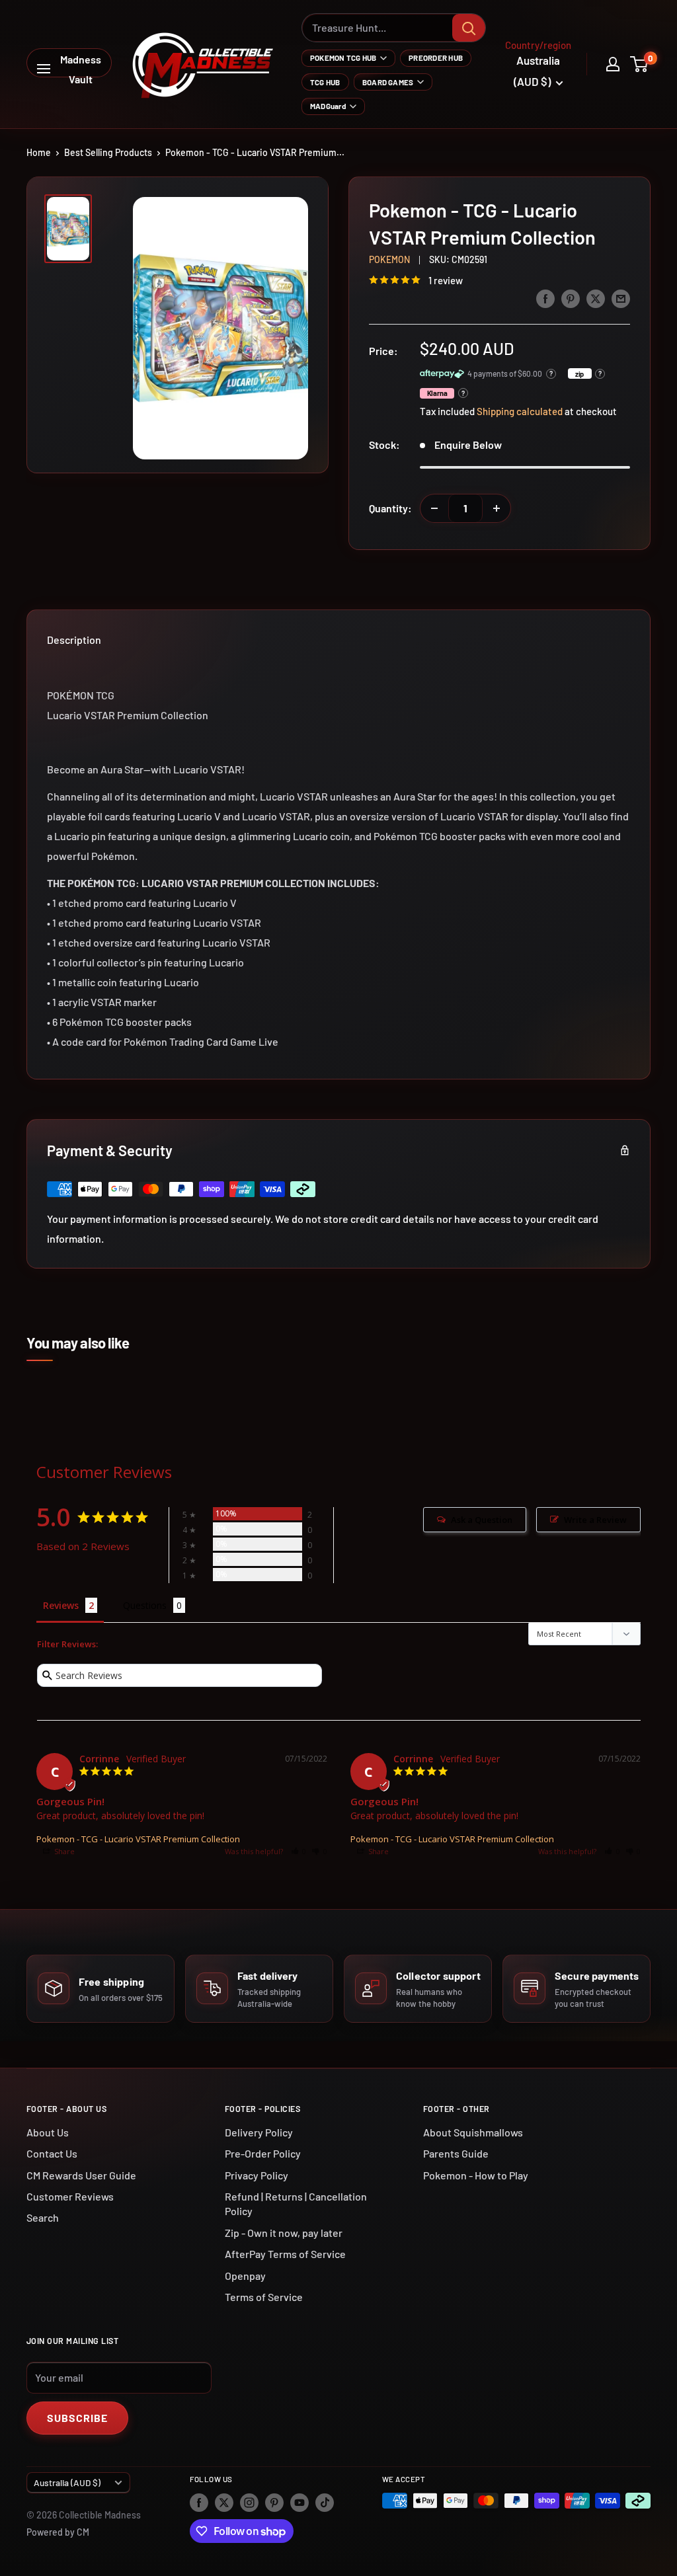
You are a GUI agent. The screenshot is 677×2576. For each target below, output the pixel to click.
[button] (299, 1851)
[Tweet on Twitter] (596, 298)
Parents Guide (456, 2153)
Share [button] (63, 1851)
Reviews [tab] (61, 1605)
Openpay (245, 2276)
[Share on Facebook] (545, 298)
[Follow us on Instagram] (249, 2502)
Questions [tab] (145, 1605)
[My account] (613, 64)
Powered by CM (58, 2532)
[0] (640, 64)
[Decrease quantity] (434, 508)
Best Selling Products (108, 152)
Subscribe (77, 2418)
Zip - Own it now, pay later (284, 2233)
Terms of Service (264, 2297)
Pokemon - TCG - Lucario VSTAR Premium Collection (138, 1839)
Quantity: (390, 508)
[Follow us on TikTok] (325, 2502)
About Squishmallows (473, 2132)
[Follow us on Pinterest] (274, 2502)
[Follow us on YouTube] (299, 2502)
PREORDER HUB (436, 58)
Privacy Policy (257, 2175)
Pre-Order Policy (263, 2153)
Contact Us (52, 2153)
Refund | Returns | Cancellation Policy (296, 2204)
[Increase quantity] (497, 508)
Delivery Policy (259, 2132)
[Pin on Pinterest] (571, 298)
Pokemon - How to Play (476, 2175)
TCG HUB (325, 82)
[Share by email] (621, 298)
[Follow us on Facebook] (199, 2502)
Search (43, 2217)
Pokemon (389, 259)
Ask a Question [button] (482, 1520)
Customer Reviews (70, 2196)
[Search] (469, 28)
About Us (48, 2132)
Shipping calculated (520, 411)
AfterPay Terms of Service (285, 2254)
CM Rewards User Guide (81, 2175)
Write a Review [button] (595, 1520)
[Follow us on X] (224, 2502)
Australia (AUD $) (67, 2482)
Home (39, 152)
